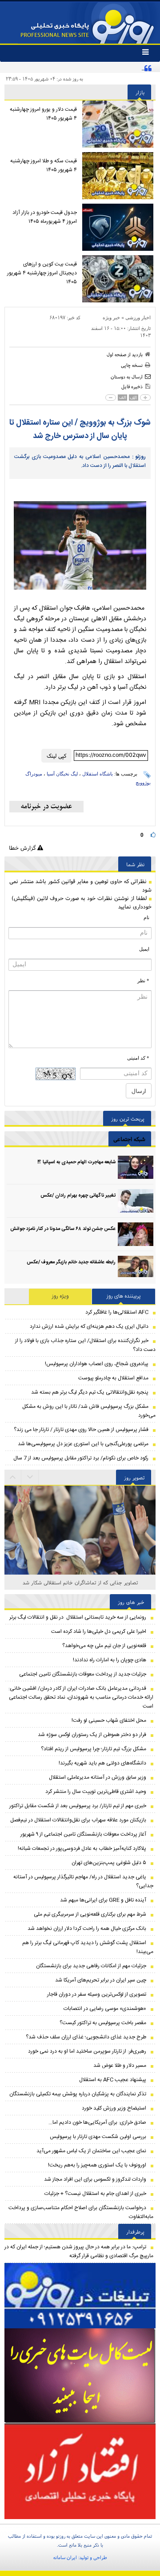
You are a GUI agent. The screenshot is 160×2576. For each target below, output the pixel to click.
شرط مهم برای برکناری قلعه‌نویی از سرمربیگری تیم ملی (90, 1914)
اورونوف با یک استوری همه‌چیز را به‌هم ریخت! (97, 2165)
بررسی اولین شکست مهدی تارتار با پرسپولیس (98, 2137)
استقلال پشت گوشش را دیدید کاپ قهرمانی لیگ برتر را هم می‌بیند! (88, 1947)
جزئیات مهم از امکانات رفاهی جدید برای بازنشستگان (91, 1966)
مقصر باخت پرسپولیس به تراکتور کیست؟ (103, 2023)
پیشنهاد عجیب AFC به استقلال (113, 2080)
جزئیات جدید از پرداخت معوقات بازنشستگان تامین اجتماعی (83, 1674)
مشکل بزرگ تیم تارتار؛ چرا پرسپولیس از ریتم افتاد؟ (94, 1749)
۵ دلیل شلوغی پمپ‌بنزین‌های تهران (109, 1863)
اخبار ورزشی (138, 317)
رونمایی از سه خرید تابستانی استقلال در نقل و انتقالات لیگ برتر (78, 1617)
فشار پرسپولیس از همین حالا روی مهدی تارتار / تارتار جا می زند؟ (81, 1430)
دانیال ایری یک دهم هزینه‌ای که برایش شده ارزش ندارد (89, 1326)
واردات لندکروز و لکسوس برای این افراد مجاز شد (95, 2179)
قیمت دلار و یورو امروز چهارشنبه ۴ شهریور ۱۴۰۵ (43, 114)
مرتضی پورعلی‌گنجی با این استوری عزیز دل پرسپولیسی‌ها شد (83, 1444)
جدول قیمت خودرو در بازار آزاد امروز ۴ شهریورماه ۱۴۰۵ (45, 217)
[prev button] (30, 1477)
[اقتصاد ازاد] (80, 2471)
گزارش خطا (23, 848)
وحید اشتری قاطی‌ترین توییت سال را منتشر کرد (96, 1792)
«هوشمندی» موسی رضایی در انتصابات (105, 2009)
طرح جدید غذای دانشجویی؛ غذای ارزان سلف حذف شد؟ (86, 2037)
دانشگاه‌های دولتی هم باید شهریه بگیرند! (102, 1763)
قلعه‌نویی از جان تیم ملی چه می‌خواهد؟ (104, 1646)
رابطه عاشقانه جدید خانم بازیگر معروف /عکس (71, 1262)
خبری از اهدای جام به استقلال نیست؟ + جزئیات (95, 2194)
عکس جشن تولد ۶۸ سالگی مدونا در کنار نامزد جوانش (63, 1229)
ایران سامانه (65, 2557)
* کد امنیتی (138, 1058)
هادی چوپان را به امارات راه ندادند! (110, 1660)
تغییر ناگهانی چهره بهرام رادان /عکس (78, 1196)
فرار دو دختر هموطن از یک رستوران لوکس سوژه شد (92, 1735)
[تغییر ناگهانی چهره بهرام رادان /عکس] (136, 1201)
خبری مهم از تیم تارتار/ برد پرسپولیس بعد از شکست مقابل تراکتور (78, 1806)
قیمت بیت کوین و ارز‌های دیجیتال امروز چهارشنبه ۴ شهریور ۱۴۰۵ (42, 273)
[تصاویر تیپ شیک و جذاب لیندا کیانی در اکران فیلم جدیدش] (80, 1569)
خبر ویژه (111, 317)
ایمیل (144, 949)
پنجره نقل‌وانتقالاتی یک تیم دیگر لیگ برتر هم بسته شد (90, 1392)
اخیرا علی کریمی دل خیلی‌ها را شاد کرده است (99, 1632)
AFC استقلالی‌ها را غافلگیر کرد (117, 1312)
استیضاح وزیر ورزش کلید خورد (114, 2108)
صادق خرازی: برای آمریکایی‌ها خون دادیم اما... (97, 2122)
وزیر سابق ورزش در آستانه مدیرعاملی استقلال (98, 1777)
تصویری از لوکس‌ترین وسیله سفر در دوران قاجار (97, 1994)
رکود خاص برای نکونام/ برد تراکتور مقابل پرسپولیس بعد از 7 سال (81, 1458)
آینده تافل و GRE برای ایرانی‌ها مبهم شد (103, 1900)
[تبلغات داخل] (80, 2296)
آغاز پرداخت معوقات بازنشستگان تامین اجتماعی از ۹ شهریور (83, 1834)
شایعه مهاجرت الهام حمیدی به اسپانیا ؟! (76, 1162)
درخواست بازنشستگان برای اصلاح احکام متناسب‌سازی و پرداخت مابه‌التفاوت (81, 2212)
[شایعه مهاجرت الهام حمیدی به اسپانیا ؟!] (136, 1167)
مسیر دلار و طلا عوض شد (120, 2066)
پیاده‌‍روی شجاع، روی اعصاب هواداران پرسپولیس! (97, 1364)
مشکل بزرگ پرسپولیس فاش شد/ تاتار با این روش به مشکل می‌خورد (89, 1411)
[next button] (13, 1477)
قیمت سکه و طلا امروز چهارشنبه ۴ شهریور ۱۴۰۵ (44, 165)
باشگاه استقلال (98, 774)
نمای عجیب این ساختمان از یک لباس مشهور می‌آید (91, 2151)
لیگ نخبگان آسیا (62, 774)
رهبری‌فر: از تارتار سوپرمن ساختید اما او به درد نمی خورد (87, 2051)
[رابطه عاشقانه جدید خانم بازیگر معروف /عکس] (136, 1268)
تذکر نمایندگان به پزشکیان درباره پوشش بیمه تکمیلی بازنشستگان (78, 2094)
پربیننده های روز (124, 1296)
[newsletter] (46, 807)
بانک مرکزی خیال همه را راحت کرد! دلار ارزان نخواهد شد (87, 1929)
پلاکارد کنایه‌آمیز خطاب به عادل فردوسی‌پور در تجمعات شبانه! (82, 1849)
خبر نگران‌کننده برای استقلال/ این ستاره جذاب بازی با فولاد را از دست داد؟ (85, 1345)
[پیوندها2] (80, 2376)
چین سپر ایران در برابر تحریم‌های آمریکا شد (101, 1980)
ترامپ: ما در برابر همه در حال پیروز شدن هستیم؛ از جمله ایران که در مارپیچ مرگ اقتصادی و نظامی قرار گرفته (79, 2251)
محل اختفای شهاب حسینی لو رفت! (109, 1720)
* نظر (143, 981)
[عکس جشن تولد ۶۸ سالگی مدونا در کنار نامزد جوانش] (136, 1234)
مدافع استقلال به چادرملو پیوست (113, 1378)
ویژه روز (60, 1296)
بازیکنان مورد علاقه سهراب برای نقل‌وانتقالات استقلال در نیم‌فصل (78, 1820)
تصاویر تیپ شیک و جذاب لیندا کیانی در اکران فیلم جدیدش (80, 1582)
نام (146, 917)
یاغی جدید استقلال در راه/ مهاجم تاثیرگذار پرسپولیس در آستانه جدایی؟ (83, 1881)
